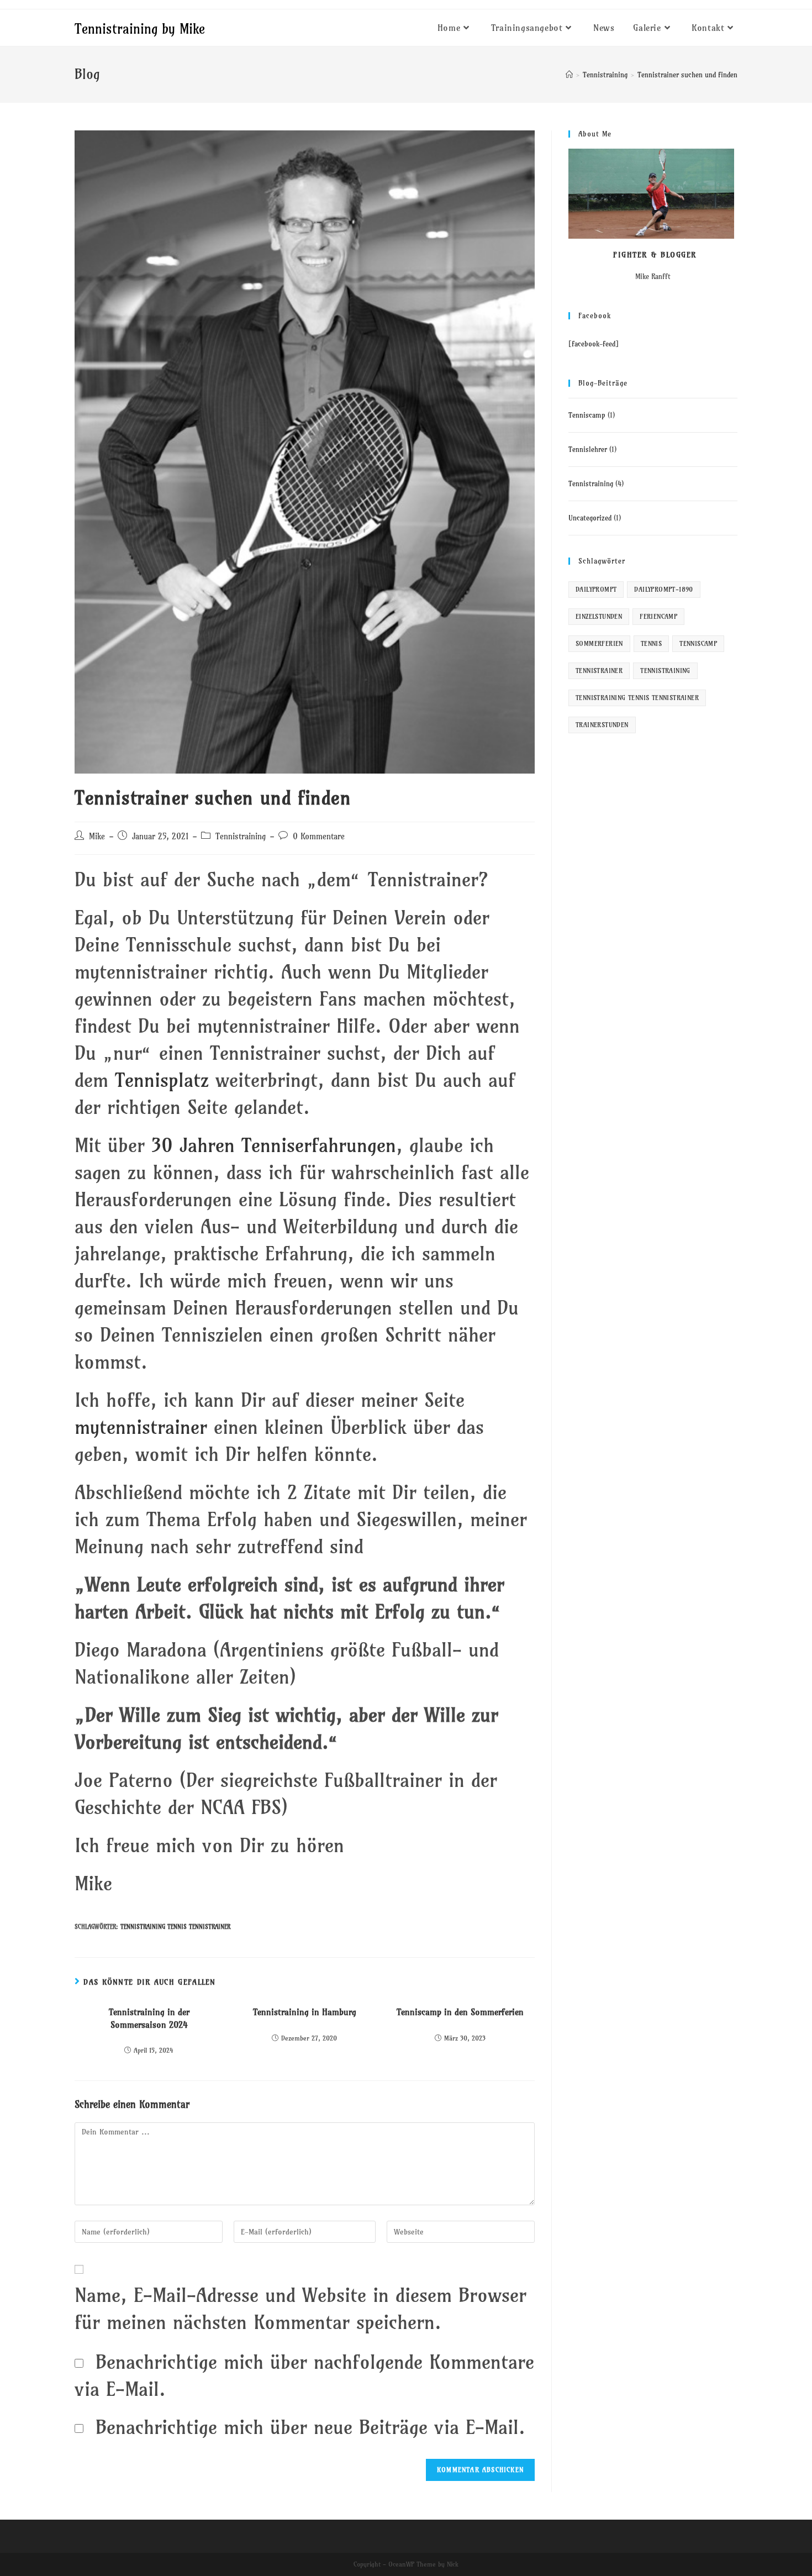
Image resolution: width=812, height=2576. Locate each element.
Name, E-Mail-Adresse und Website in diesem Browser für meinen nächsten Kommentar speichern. (300, 2308)
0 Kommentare (319, 837)
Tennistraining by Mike (140, 29)
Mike (97, 837)
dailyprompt (596, 589)
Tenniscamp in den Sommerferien (460, 2012)
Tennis (651, 643)
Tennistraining (241, 837)
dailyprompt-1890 (663, 589)
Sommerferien (599, 643)
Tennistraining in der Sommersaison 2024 (149, 2018)
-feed (607, 344)
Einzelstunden (599, 616)
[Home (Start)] (569, 75)
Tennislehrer (588, 449)
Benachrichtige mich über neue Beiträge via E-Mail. (310, 2427)
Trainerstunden (602, 725)
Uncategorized (590, 518)
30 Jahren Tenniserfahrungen (274, 1145)
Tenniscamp (587, 415)
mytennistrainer (144, 1427)
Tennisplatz (165, 1080)
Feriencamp (658, 616)
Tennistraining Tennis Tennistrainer (175, 1927)
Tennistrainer (599, 671)
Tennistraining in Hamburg (305, 2012)
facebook (586, 344)
